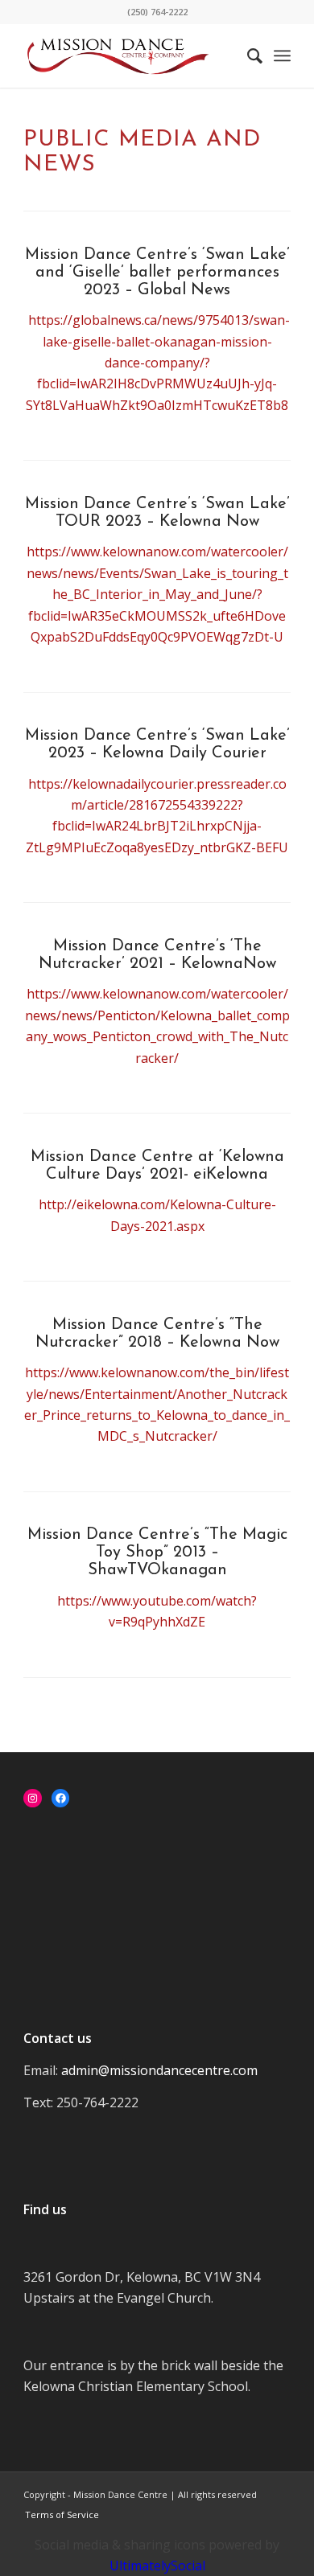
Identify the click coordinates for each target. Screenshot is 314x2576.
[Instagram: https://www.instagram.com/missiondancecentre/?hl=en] (33, 1798)
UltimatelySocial (157, 2566)
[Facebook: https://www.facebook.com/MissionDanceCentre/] (61, 1798)
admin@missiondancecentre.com (159, 2070)
